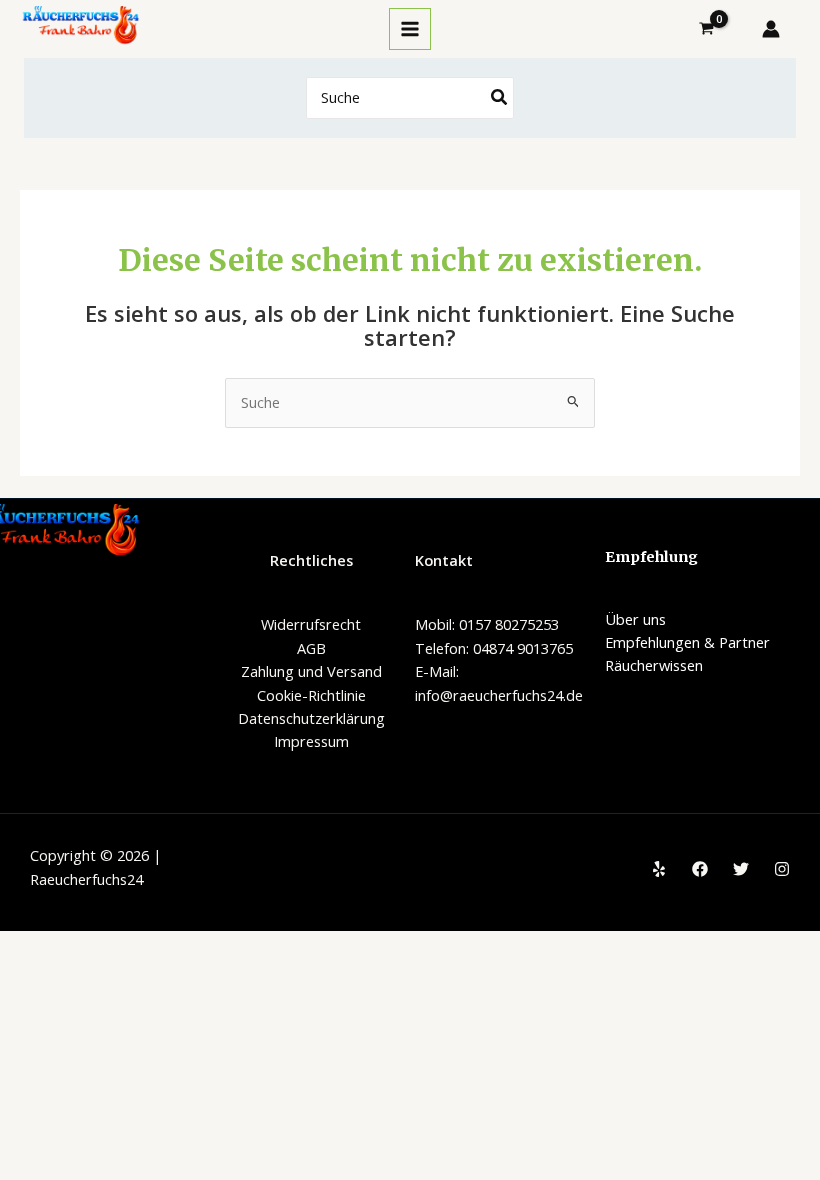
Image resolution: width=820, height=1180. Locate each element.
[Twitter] (741, 869)
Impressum (311, 741)
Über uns (635, 619)
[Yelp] (659, 869)
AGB (311, 648)
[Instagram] (782, 869)
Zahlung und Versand (311, 671)
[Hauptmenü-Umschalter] (410, 29)
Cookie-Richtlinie (311, 695)
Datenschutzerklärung (311, 718)
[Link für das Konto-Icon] (771, 29)
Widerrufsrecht (311, 624)
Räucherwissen (654, 665)
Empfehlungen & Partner (687, 642)
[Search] (500, 98)
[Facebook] (700, 869)
